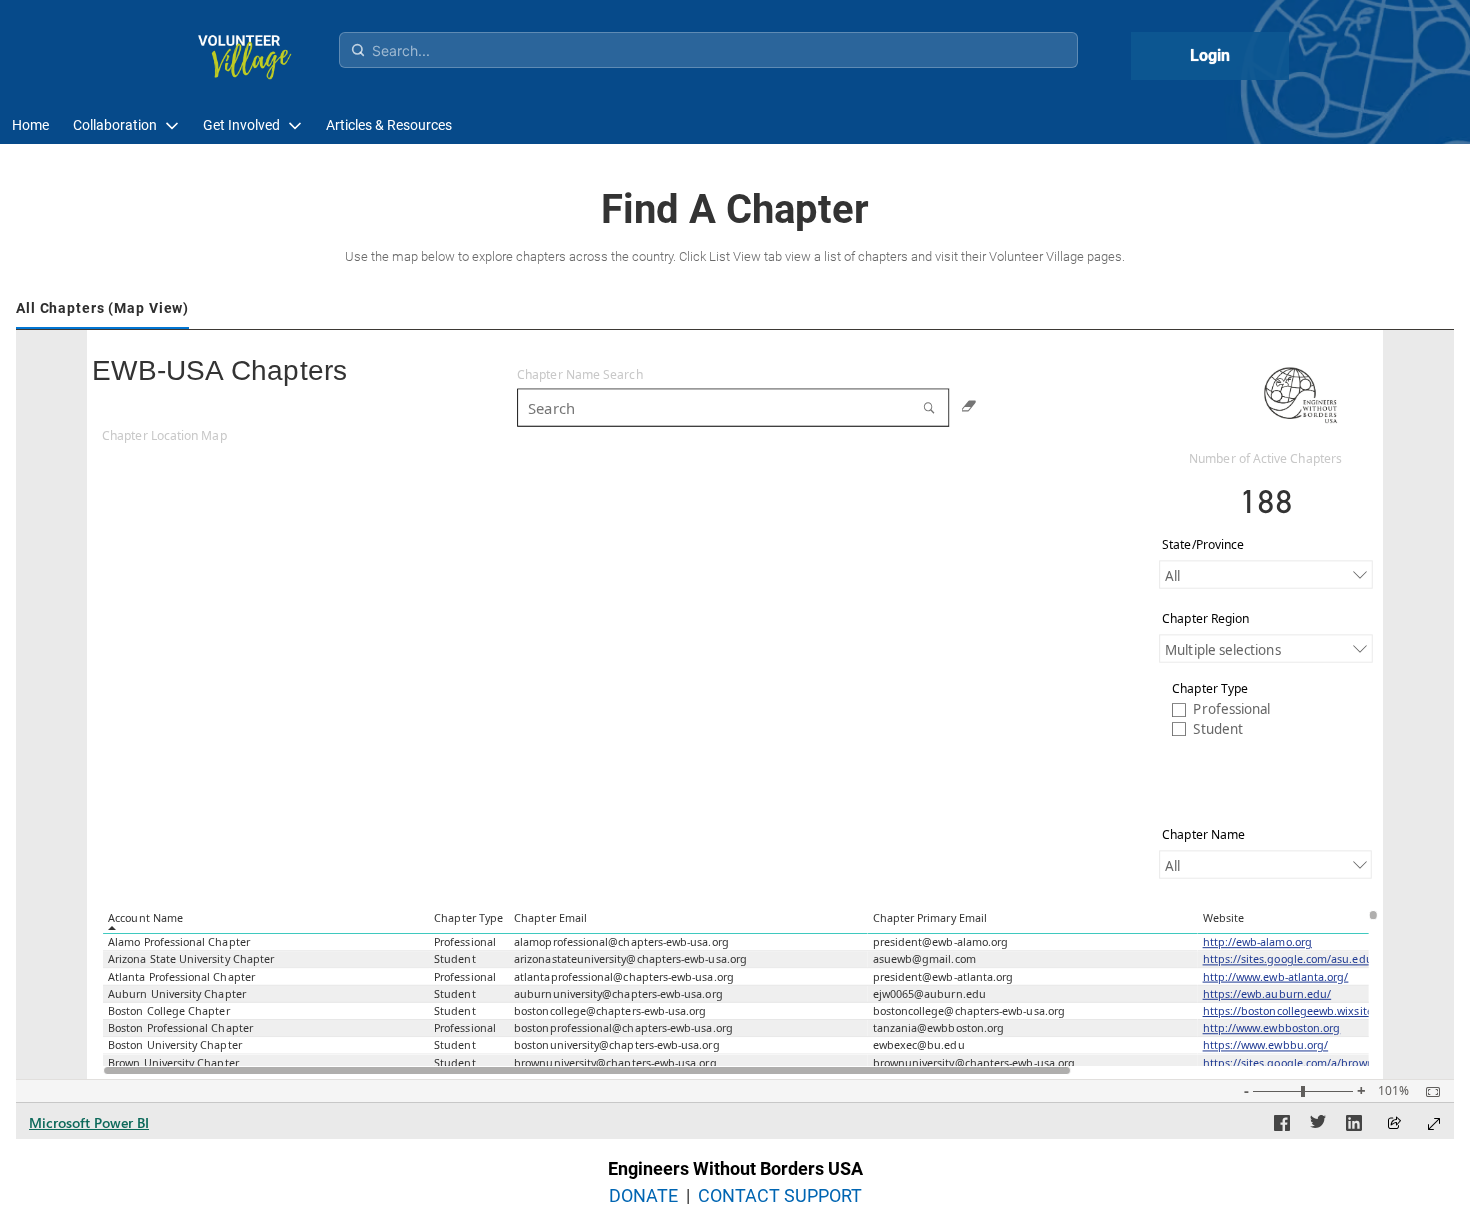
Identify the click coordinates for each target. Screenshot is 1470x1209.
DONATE (643, 1195)
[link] (30, 125)
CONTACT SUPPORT (780, 1195)
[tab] (102, 309)
